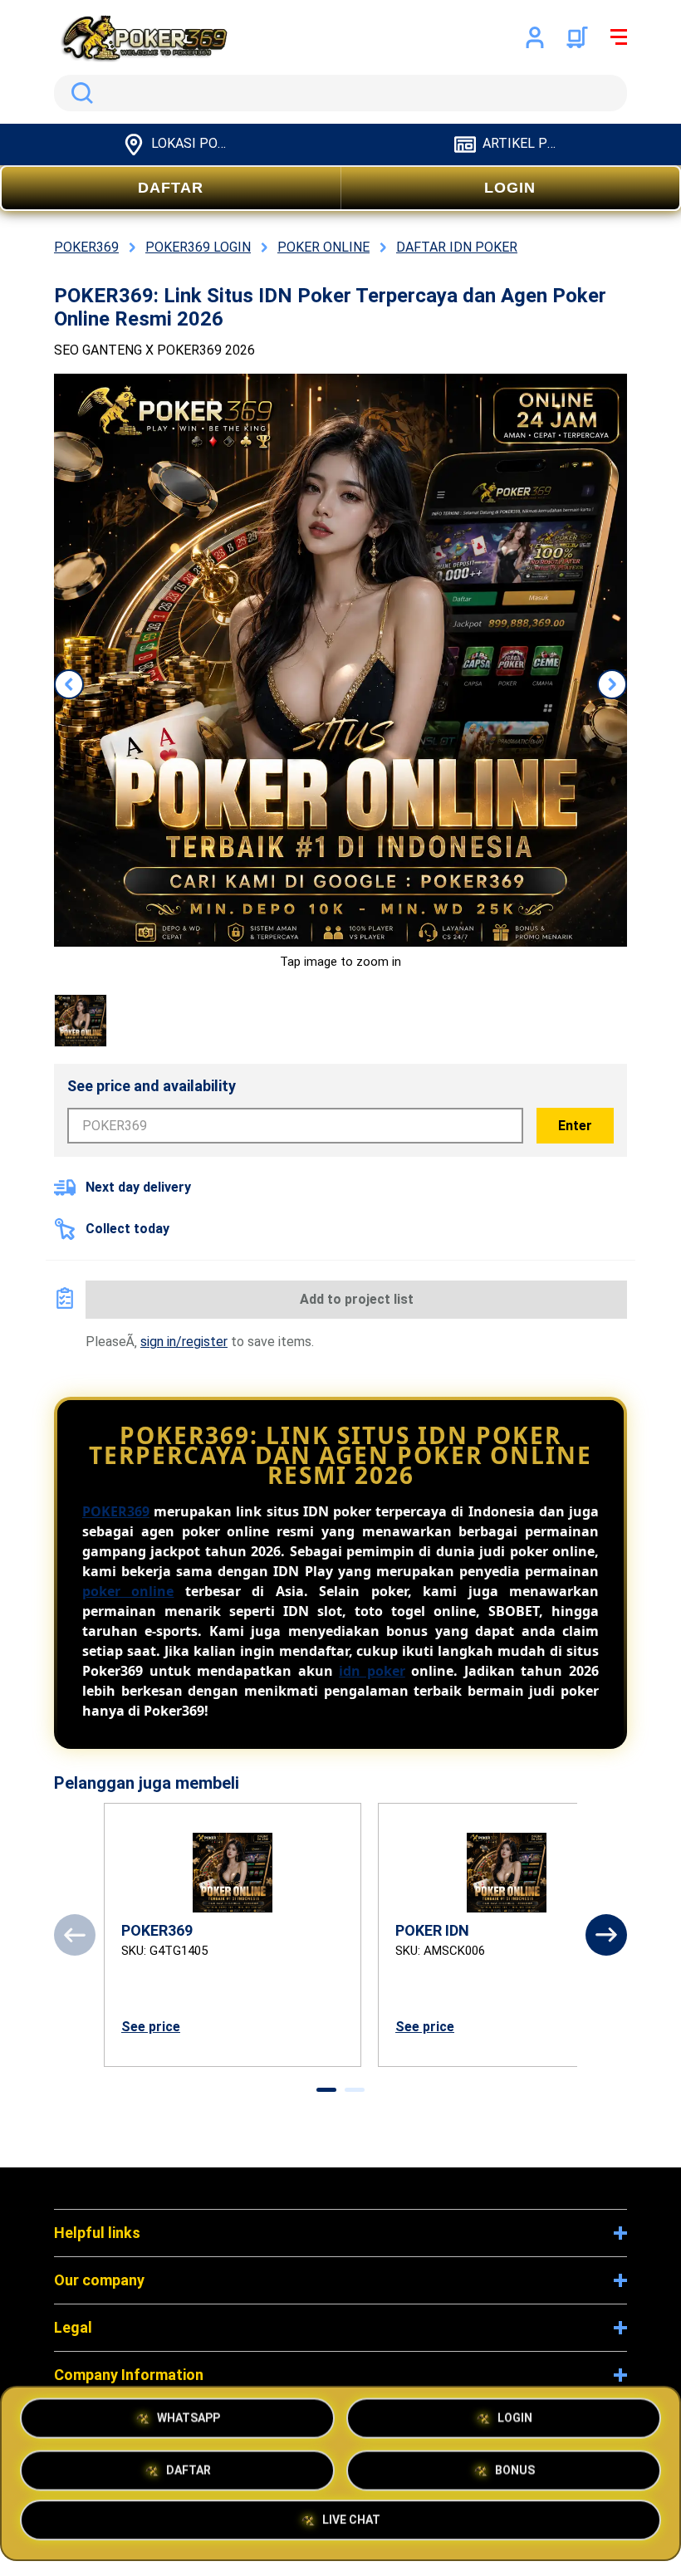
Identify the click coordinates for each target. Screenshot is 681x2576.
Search (79, 93)
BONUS (515, 2471)
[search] (340, 93)
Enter (575, 1126)
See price (151, 2027)
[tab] (326, 2090)
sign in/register (184, 1342)
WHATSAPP (189, 2418)
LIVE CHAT (351, 2523)
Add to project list (357, 1299)
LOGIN (510, 188)
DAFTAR (171, 188)
